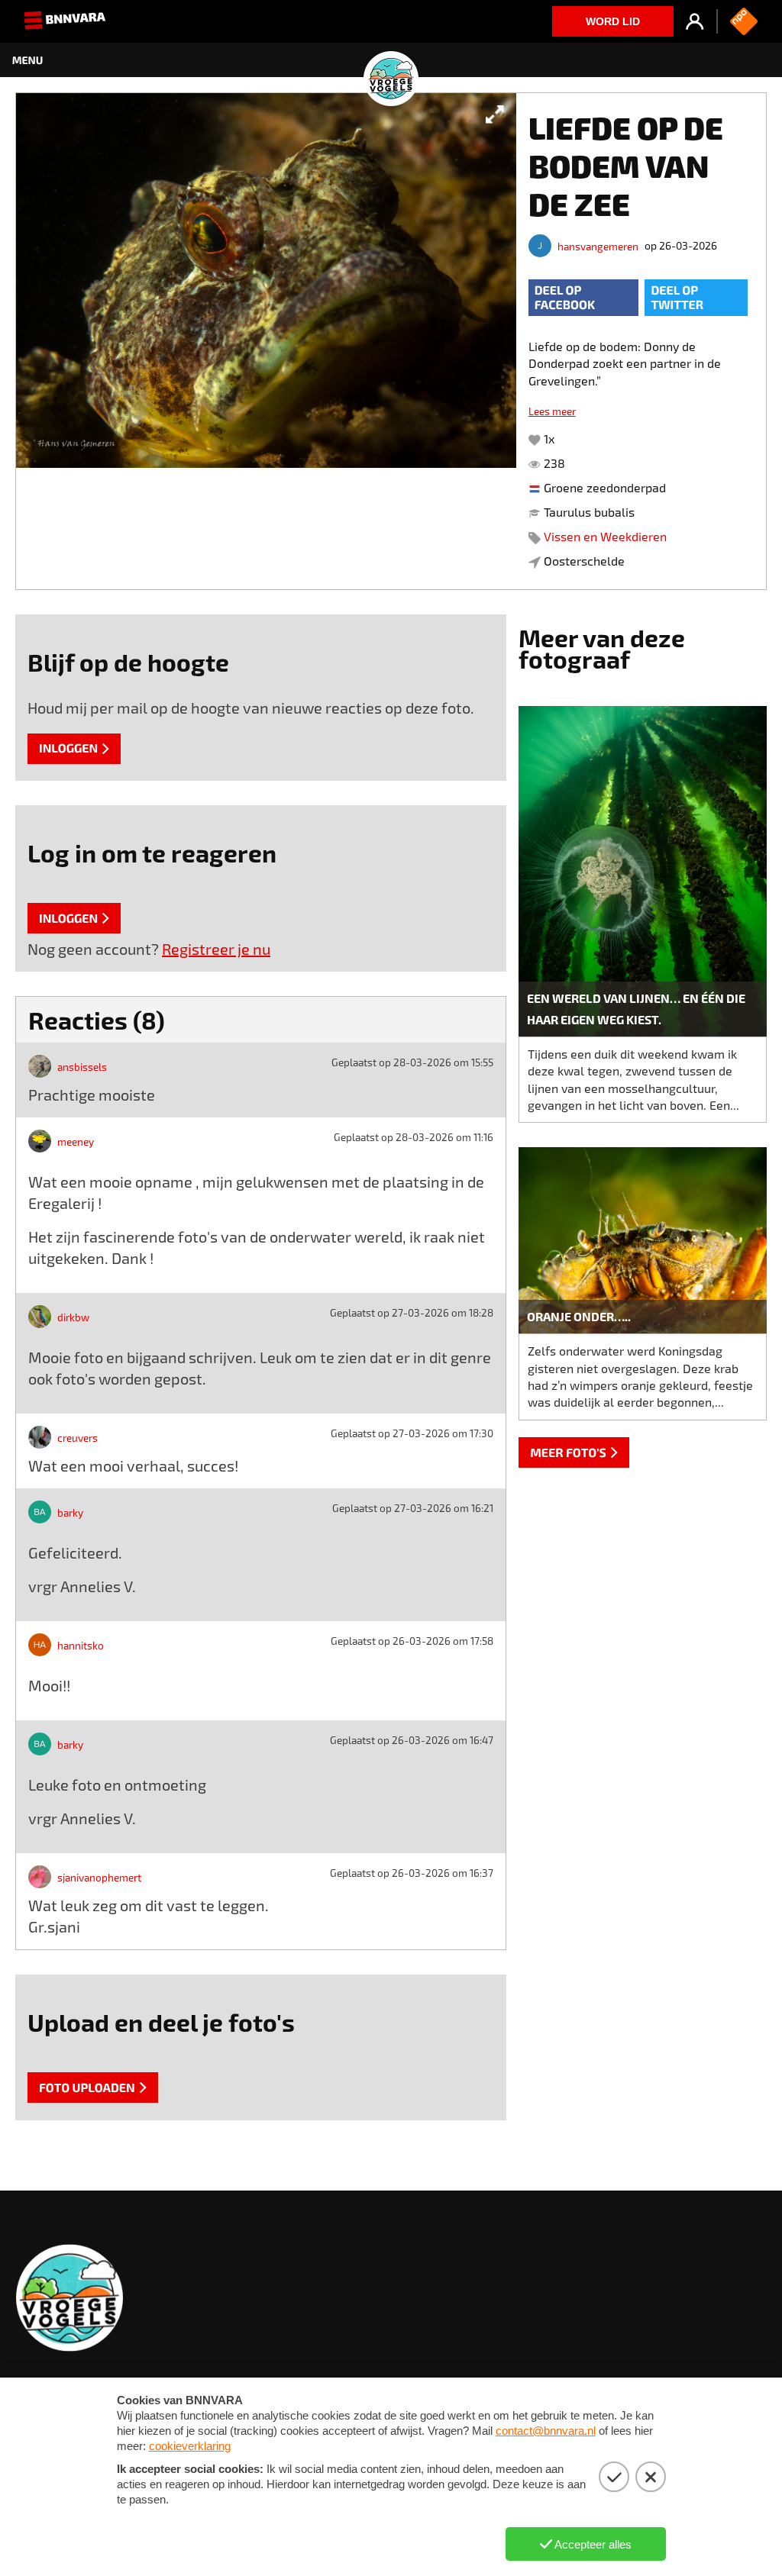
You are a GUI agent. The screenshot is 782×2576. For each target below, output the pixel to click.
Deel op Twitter (677, 298)
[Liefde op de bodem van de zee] (266, 341)
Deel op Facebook (565, 298)
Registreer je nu (216, 949)
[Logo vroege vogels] (391, 60)
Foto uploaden (87, 2088)
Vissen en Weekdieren (605, 536)
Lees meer (552, 411)
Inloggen (68, 748)
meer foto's (568, 1453)
